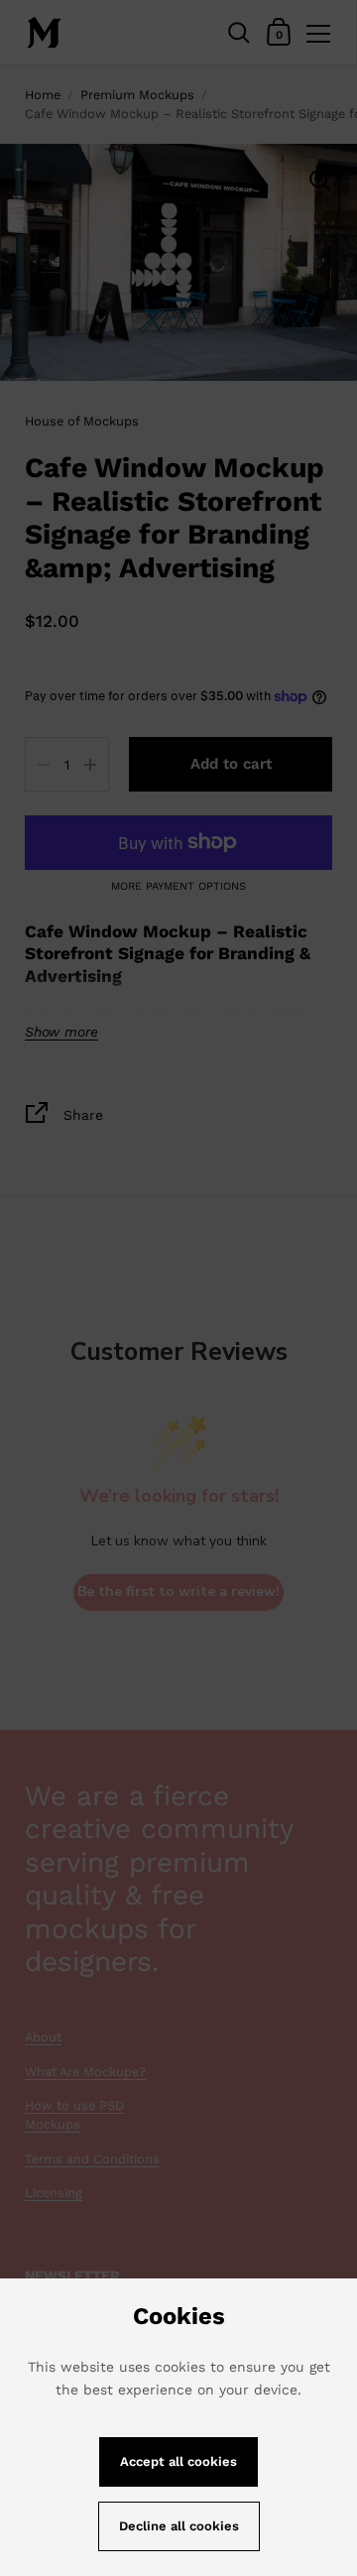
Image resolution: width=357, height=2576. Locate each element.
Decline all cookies (179, 2526)
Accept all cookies (178, 2461)
